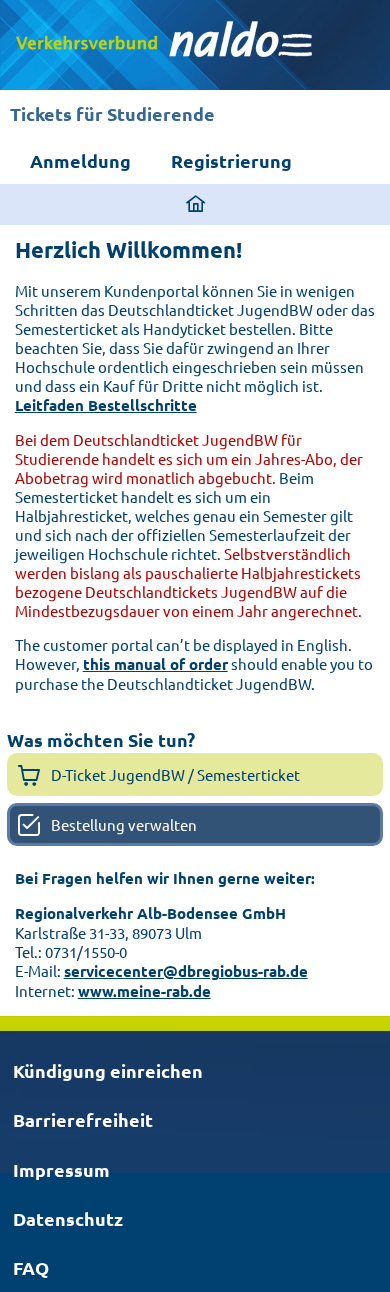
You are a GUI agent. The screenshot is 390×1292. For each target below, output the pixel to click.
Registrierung (231, 160)
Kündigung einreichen (108, 1070)
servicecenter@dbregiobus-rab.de (186, 971)
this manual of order (155, 664)
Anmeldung (80, 160)
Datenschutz (68, 1218)
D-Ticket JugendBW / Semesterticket (175, 774)
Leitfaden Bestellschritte (106, 405)
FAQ (31, 1267)
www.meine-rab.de (144, 991)
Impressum (61, 1169)
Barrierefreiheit (83, 1119)
